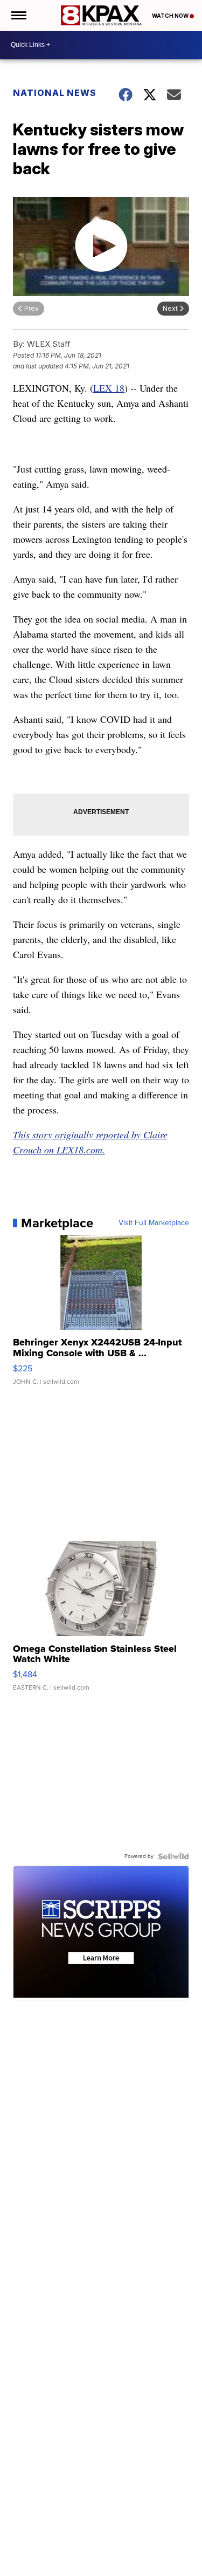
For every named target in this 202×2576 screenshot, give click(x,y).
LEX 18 (109, 388)
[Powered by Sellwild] (173, 1856)
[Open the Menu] (18, 15)
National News (55, 93)
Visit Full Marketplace (154, 1223)
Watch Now (171, 16)
